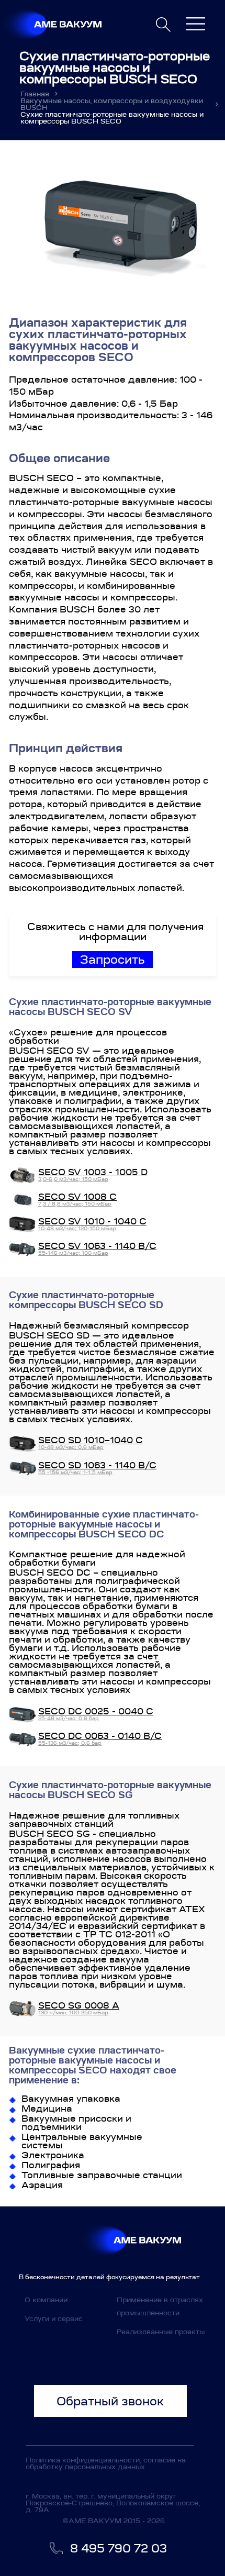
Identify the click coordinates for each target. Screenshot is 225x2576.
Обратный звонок (110, 2401)
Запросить (113, 960)
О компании (46, 2300)
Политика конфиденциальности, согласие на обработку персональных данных (106, 2463)
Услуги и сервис (54, 2319)
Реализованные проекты (161, 2332)
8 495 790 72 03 (119, 2548)
